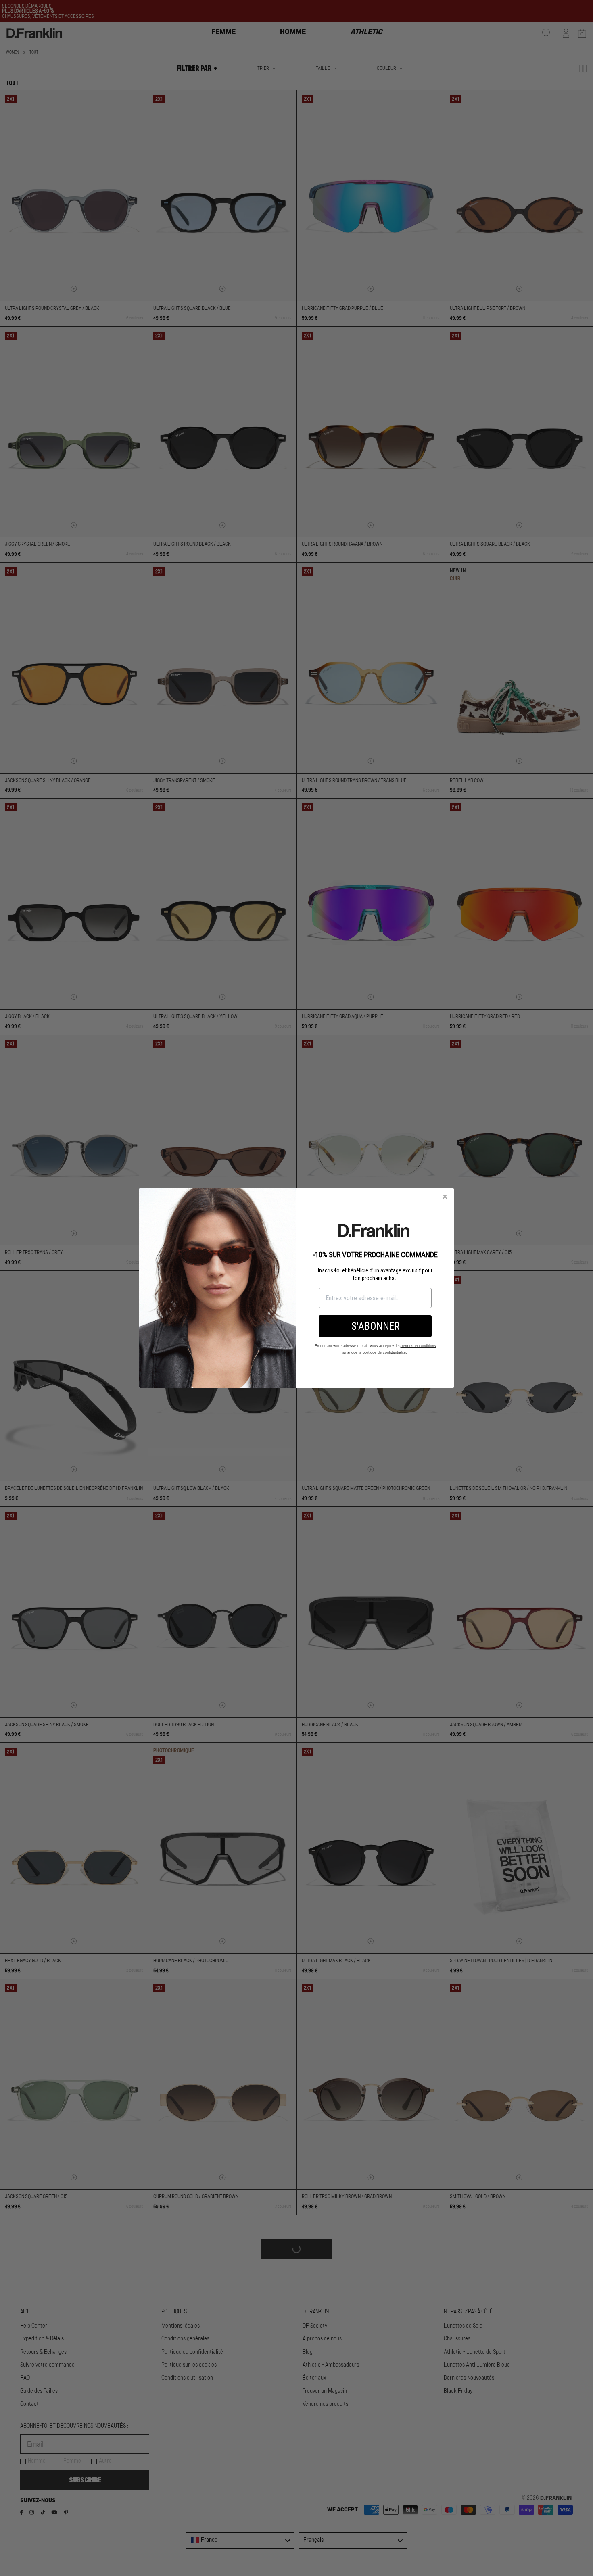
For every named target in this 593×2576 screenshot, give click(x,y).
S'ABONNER (375, 1326)
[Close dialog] (445, 1197)
